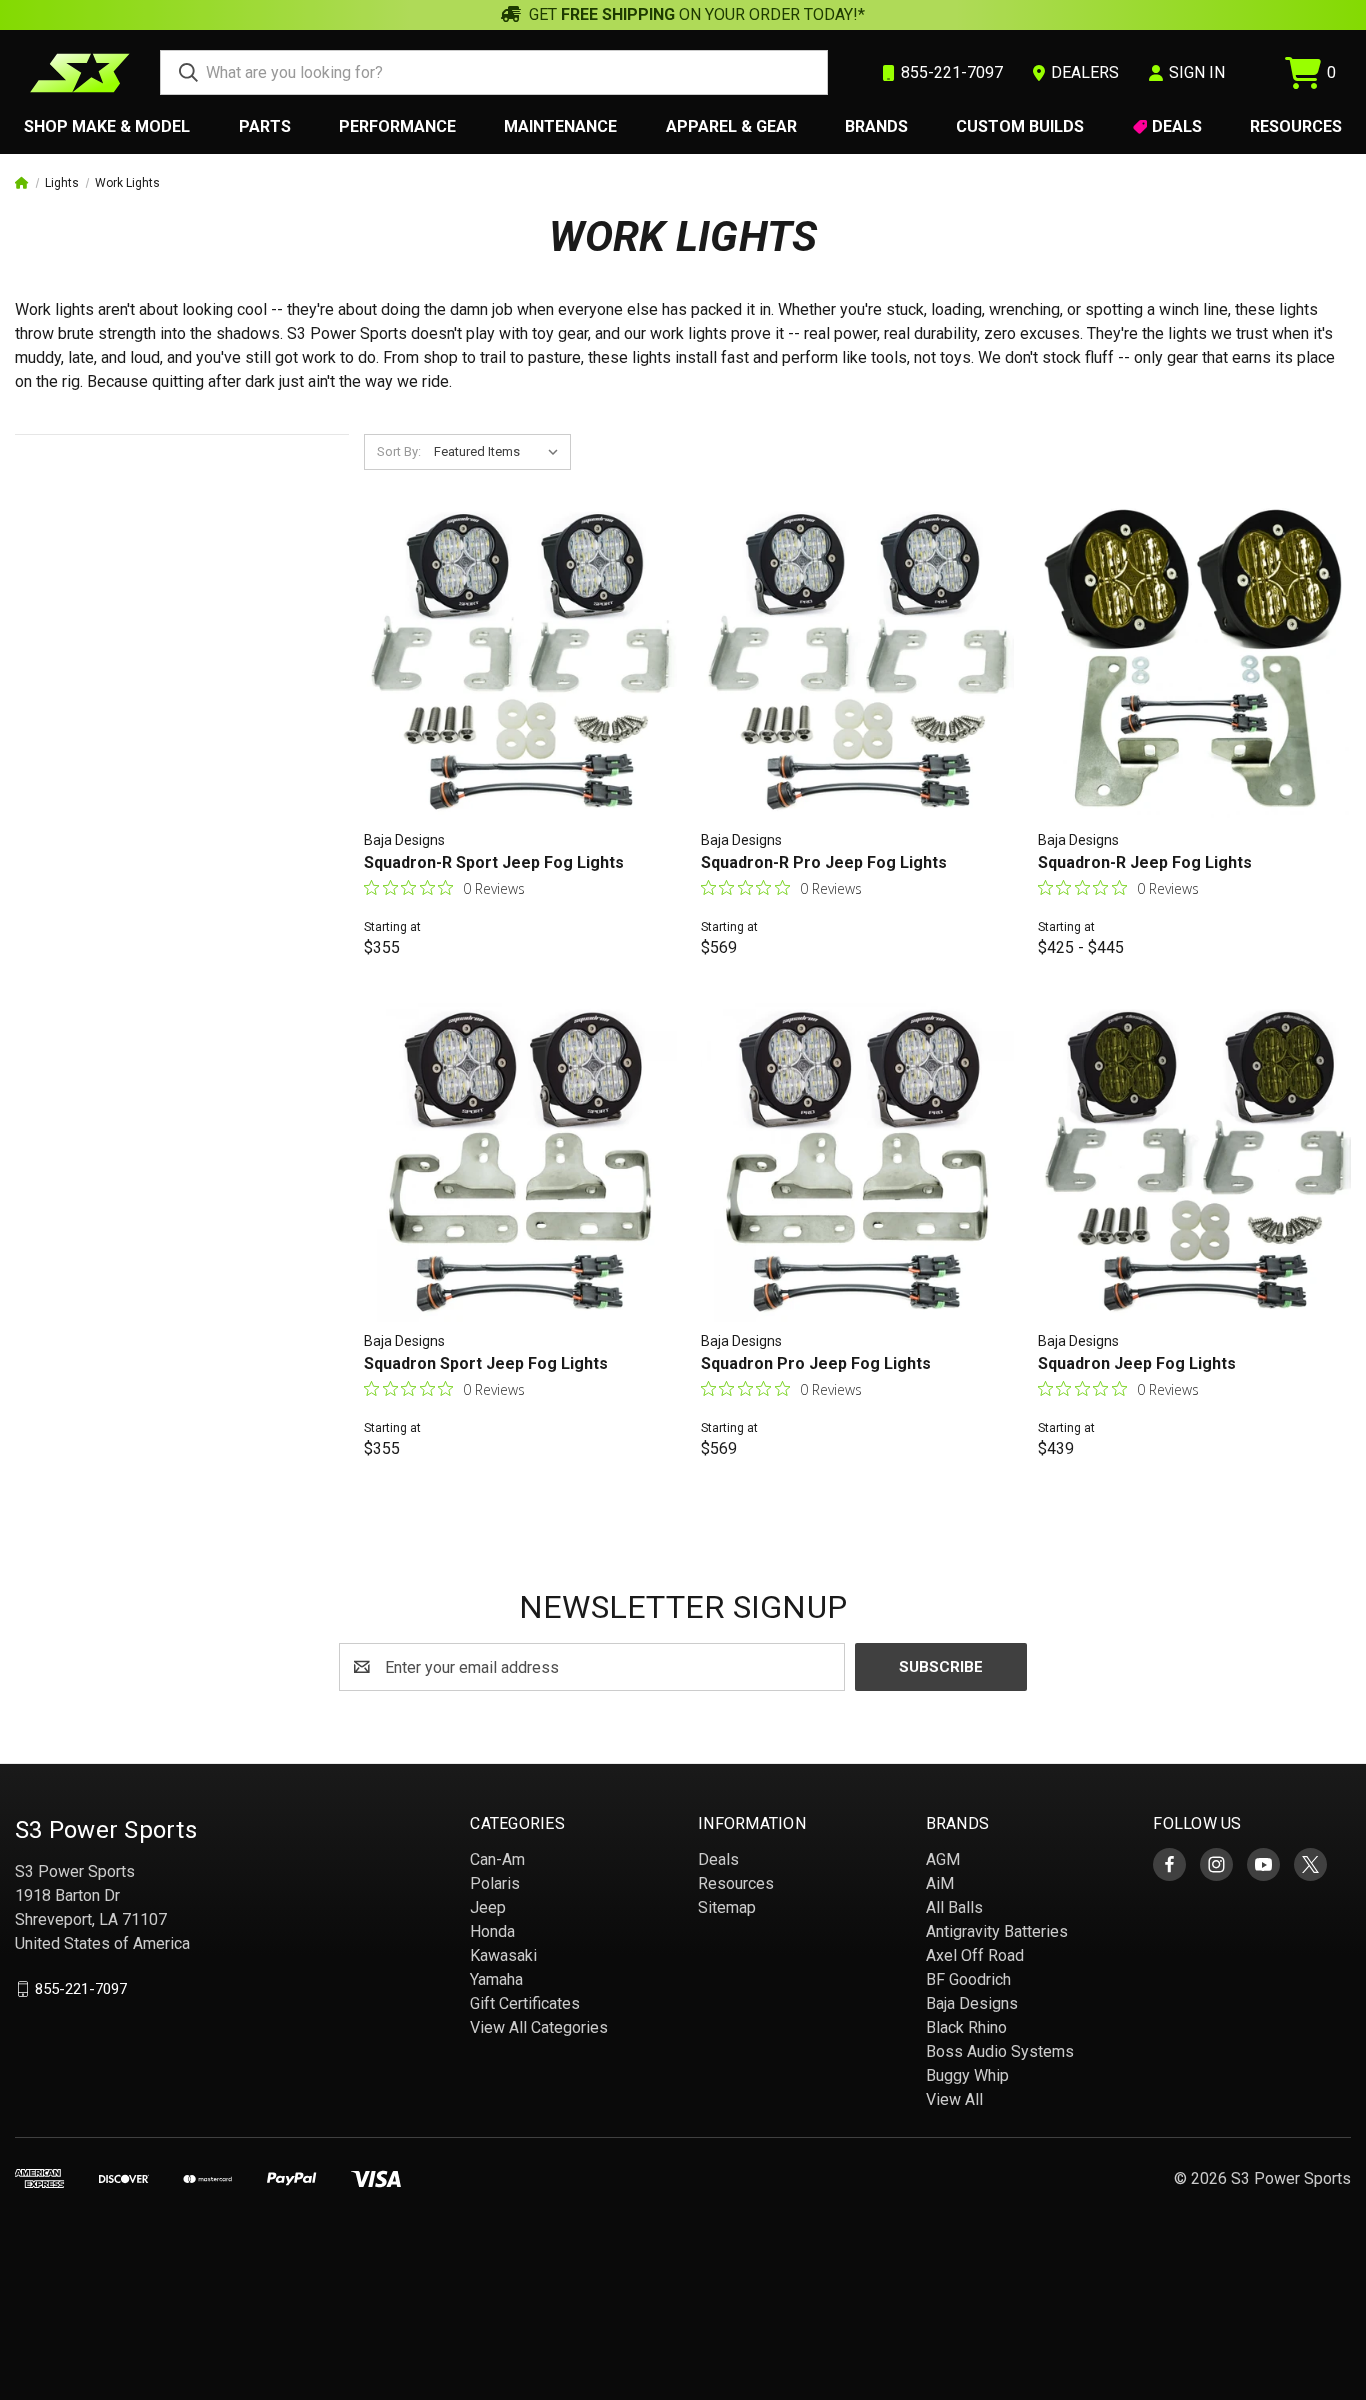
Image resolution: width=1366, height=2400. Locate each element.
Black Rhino (966, 2027)
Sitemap (727, 1907)
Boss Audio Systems (1000, 2051)
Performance (397, 126)
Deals (1177, 126)
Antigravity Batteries (997, 1931)
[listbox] (500, 452)
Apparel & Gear (731, 126)
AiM (940, 1883)
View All (954, 2099)
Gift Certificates (525, 2003)
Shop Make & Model (107, 126)
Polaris (495, 1883)
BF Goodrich (968, 1979)
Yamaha (496, 1979)
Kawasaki (503, 1955)
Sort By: (399, 451)
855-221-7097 (81, 1989)
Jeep (488, 1907)
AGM (943, 1859)
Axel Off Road (975, 1955)
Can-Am (497, 1859)
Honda (492, 1931)
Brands (876, 126)
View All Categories (539, 2027)
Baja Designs (972, 2003)
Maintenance (560, 126)
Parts (265, 126)
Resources (1296, 126)
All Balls (954, 1907)
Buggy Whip (967, 2075)
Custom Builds (1020, 126)
